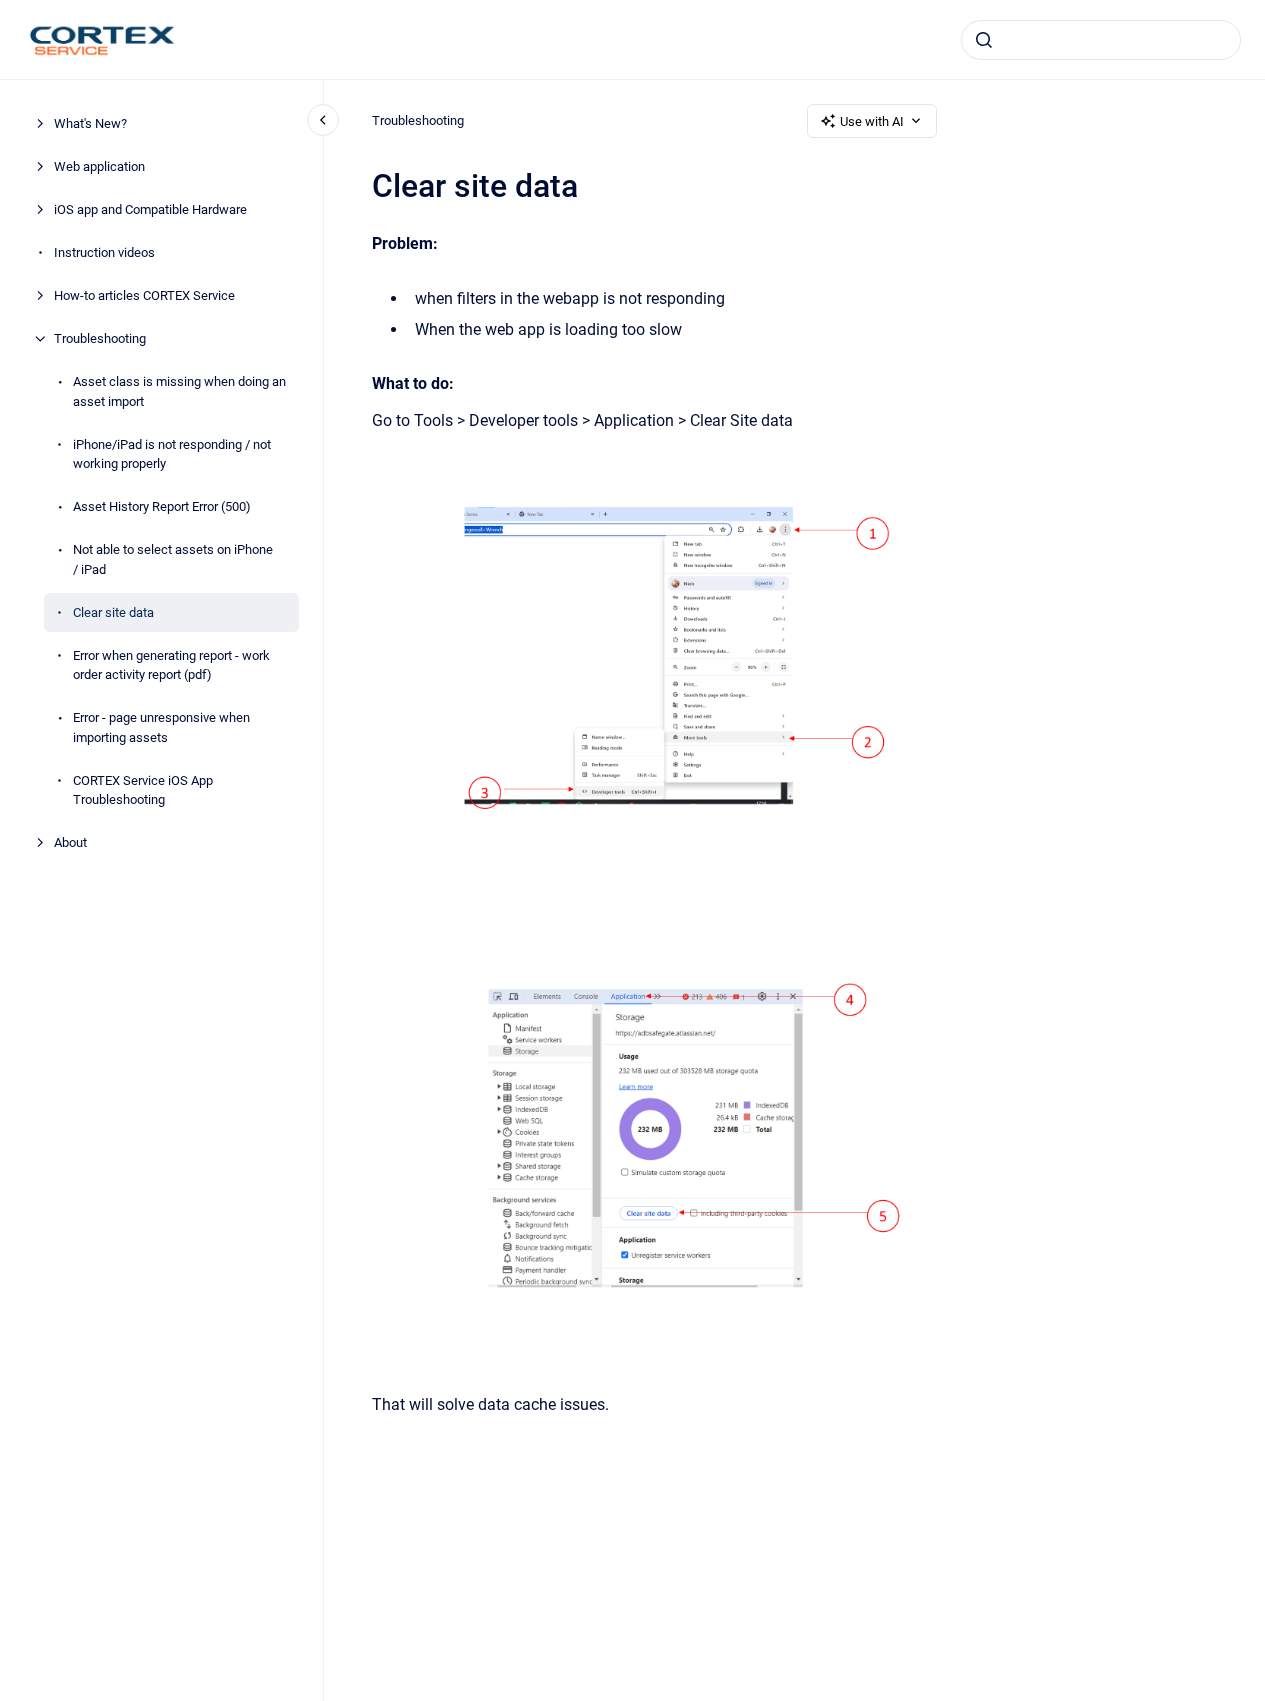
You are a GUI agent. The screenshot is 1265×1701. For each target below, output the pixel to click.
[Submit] (984, 40)
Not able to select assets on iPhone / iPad (173, 559)
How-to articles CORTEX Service (144, 295)
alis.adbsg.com (869, 38)
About (70, 842)
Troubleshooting (100, 338)
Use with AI (872, 121)
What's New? (90, 123)
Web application (99, 166)
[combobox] (1101, 40)
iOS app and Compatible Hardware (150, 209)
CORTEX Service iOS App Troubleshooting (143, 789)
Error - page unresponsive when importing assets (161, 727)
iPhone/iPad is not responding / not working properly (172, 453)
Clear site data (113, 611)
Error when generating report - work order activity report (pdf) (171, 664)
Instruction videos (104, 252)
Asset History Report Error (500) (162, 506)
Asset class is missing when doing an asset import (179, 391)
